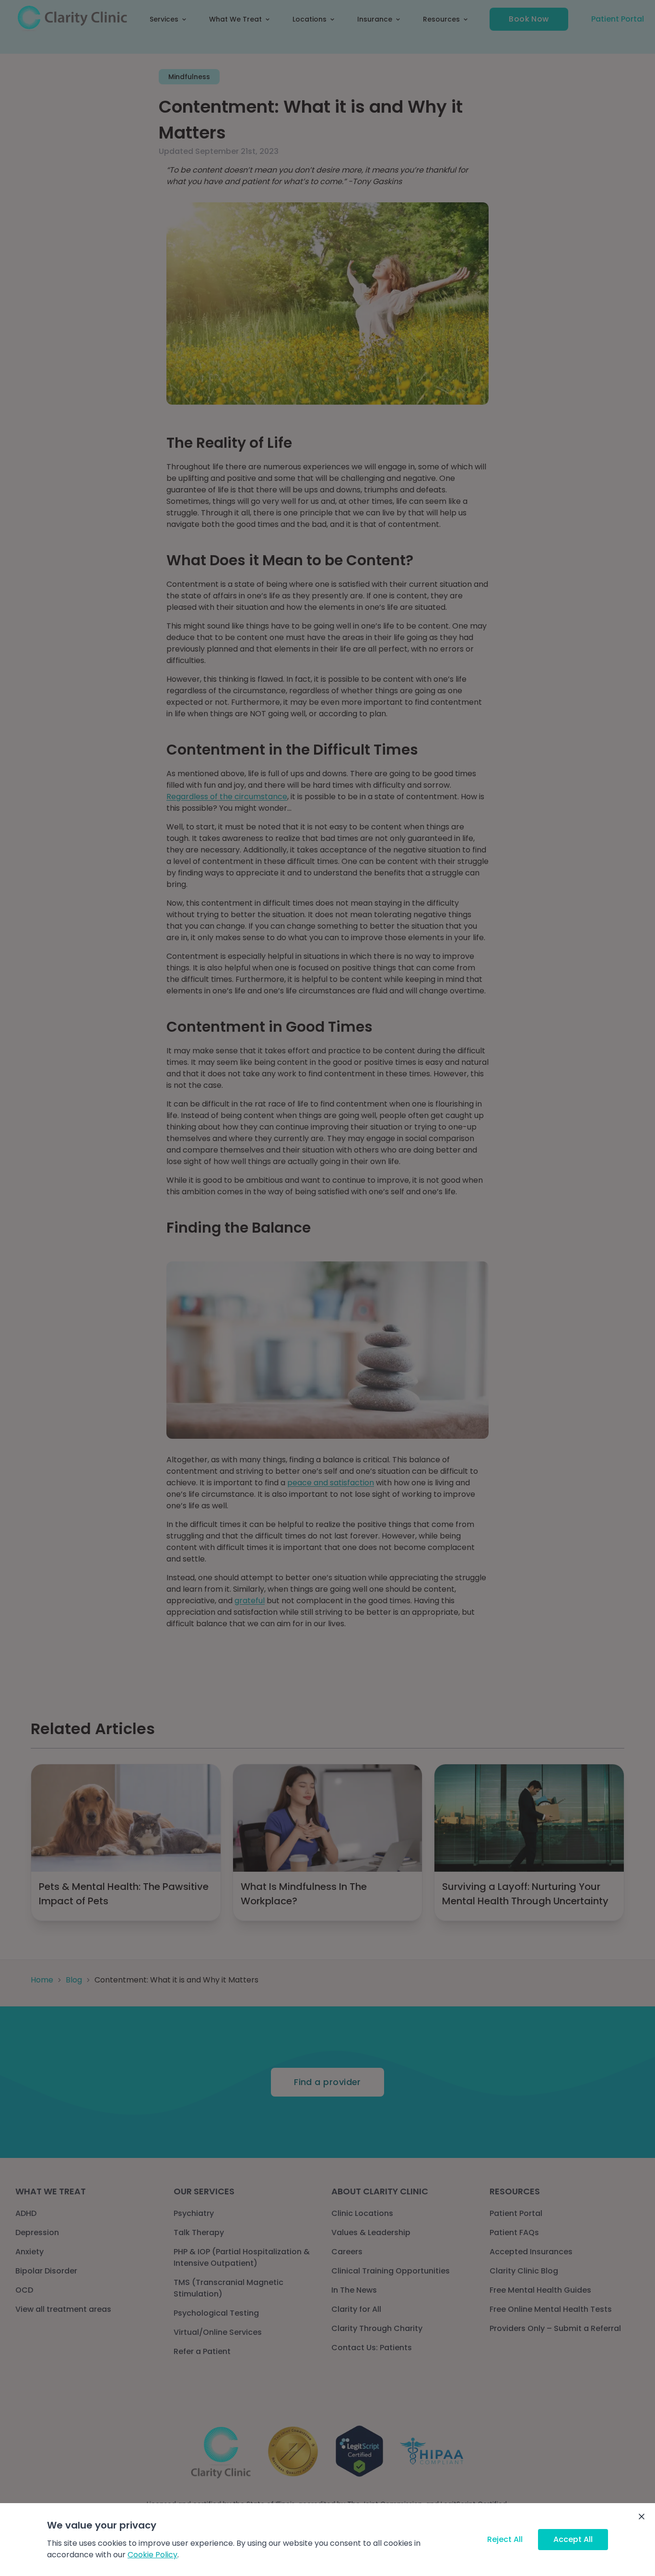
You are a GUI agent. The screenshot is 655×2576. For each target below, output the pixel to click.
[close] (642, 2517)
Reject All (505, 2539)
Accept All (573, 2539)
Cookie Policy (152, 2555)
